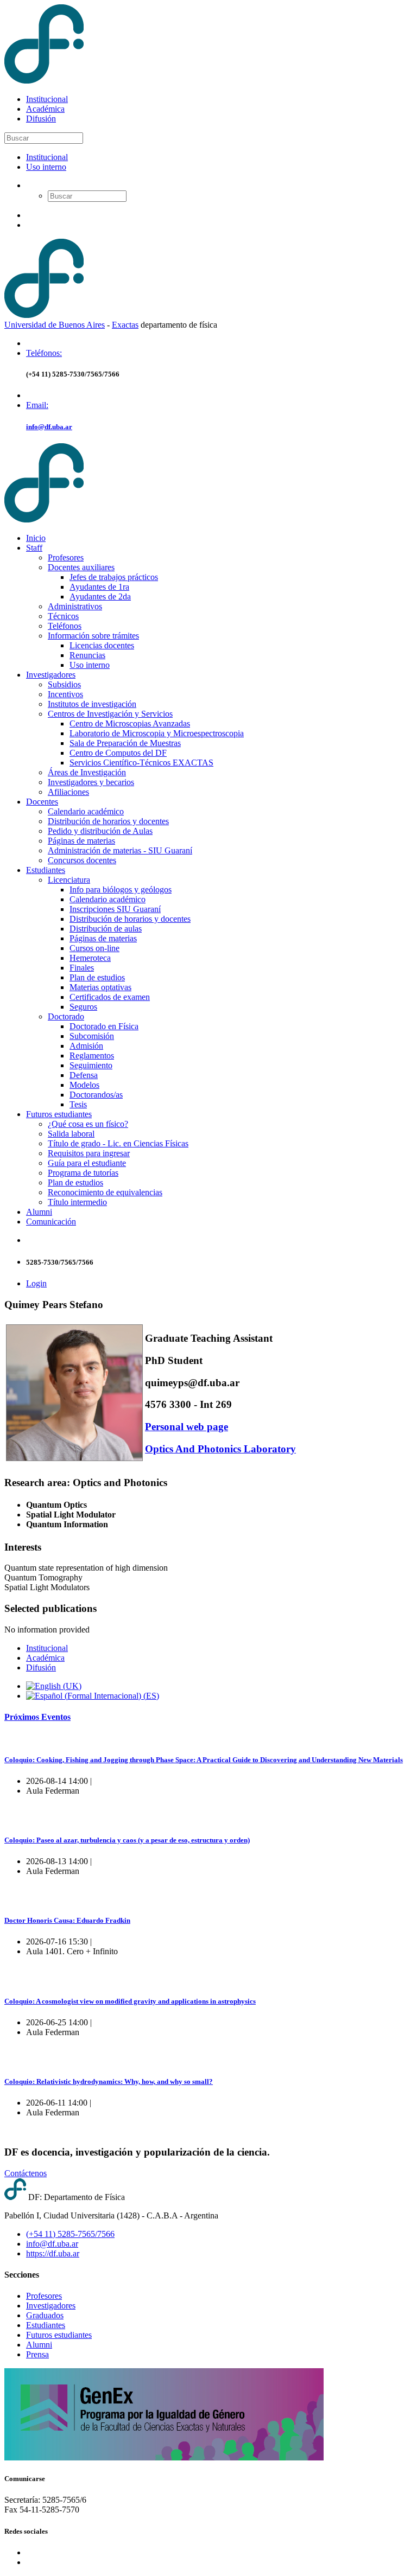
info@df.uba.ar (49, 427)
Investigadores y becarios (91, 782)
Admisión (86, 1046)
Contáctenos (26, 2173)
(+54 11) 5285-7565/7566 (70, 2234)
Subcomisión (92, 1036)
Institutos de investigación (92, 704)
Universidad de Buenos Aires (55, 325)
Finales (82, 968)
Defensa (84, 1075)
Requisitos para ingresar (89, 1153)
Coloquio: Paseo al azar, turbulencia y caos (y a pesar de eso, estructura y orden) (127, 1840)
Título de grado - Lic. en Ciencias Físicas (118, 1143)
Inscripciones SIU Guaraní (115, 909)
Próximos (37, 1717)
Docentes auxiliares (81, 567)
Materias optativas (100, 987)
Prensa (37, 2354)
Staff (34, 548)
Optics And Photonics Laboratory (220, 1449)
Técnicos (63, 616)
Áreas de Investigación (87, 772)
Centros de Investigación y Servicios (110, 714)
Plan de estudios (97, 977)
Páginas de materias (81, 841)
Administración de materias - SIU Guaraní (120, 850)
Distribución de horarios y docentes (108, 821)
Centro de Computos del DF (118, 753)
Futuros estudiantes (59, 1114)
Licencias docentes (102, 645)
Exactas (125, 325)
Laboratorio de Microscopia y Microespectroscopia (157, 733)
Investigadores (51, 675)
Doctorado (66, 1016)
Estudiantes (46, 870)
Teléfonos (65, 626)
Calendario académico (86, 811)
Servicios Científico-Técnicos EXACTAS (141, 763)
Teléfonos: (44, 353)
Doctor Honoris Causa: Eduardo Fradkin (67, 1920)
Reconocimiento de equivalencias (105, 1192)
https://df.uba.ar (53, 2253)
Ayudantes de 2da (100, 597)
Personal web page (187, 1427)
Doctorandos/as (96, 1095)
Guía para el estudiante (87, 1163)
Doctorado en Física (104, 1026)
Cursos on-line (94, 948)
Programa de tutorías (83, 1173)
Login (36, 1283)
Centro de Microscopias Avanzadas (130, 723)
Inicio (36, 538)
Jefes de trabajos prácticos (114, 577)
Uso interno (46, 167)
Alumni (39, 1212)
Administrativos (75, 606)
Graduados (45, 2315)
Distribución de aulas (106, 929)
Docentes (42, 802)
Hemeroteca (90, 958)
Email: (37, 405)
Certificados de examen (110, 997)
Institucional (47, 99)
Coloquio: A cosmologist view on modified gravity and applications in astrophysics (130, 2001)
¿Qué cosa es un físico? (88, 1124)
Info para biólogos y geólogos (121, 890)
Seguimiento (91, 1065)
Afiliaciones (68, 792)
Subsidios (64, 684)
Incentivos (65, 694)
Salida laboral (71, 1134)
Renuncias (87, 655)
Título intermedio (77, 1202)
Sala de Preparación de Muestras (125, 743)
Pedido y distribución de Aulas (100, 831)
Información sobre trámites (93, 636)
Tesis (78, 1104)
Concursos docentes (82, 860)
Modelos (84, 1085)
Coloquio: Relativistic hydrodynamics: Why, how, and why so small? (109, 2081)
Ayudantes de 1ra (99, 587)
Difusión (41, 119)
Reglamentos (92, 1056)
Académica (45, 109)
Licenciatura (69, 880)
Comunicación (51, 1222)
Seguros (83, 1007)
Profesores (66, 557)
